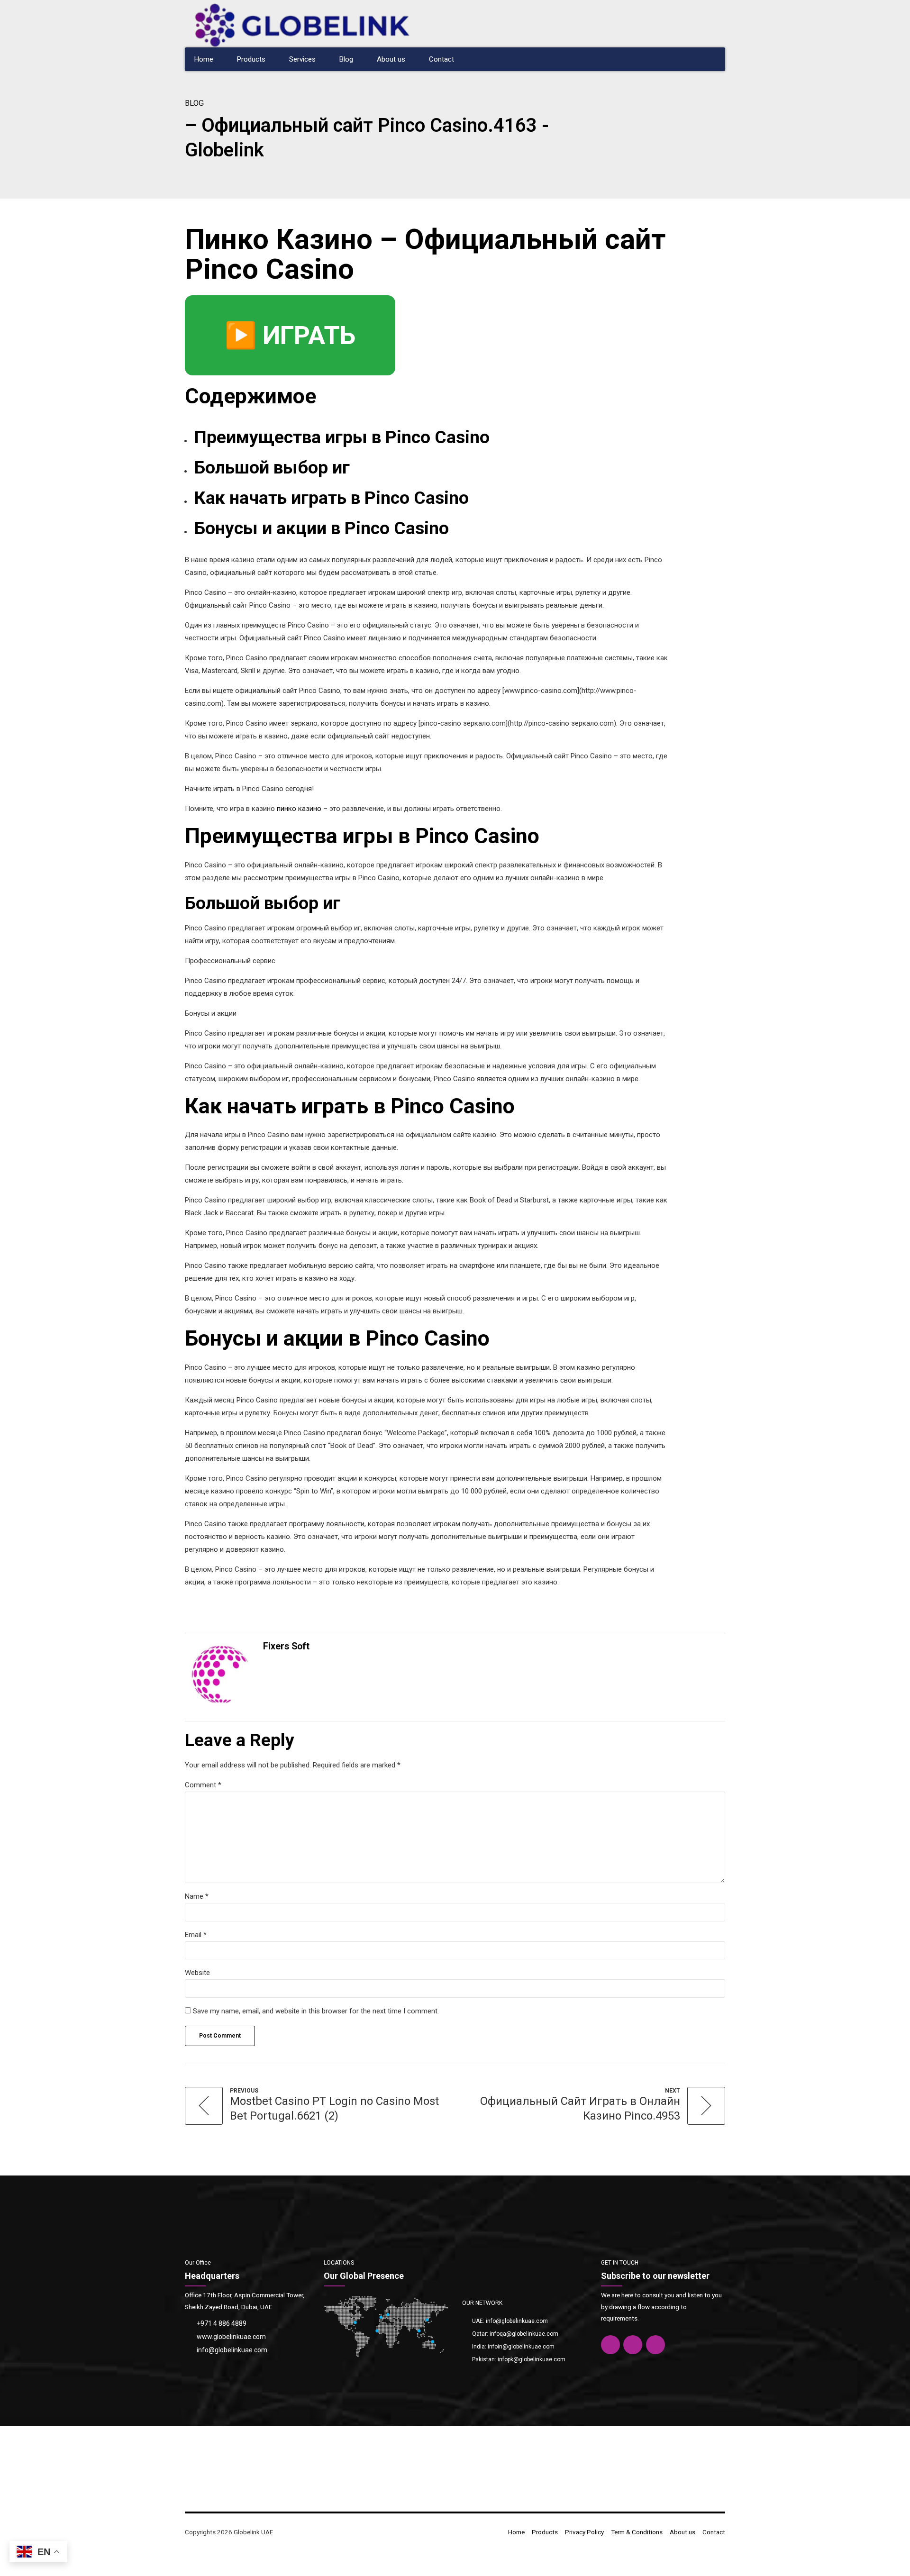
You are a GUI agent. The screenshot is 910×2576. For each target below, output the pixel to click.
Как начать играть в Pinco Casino (332, 498)
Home (204, 59)
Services (302, 59)
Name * (197, 1896)
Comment (203, 1785)
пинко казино (299, 809)
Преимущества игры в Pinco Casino (342, 437)
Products (251, 59)
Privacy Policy (584, 2532)
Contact (441, 59)
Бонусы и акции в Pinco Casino (322, 528)
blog (194, 103)
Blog (346, 59)
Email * (196, 1935)
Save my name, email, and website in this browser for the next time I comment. (316, 2011)
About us (391, 59)
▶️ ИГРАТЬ (290, 335)
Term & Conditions (637, 2532)
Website (197, 1973)
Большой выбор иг (272, 467)
